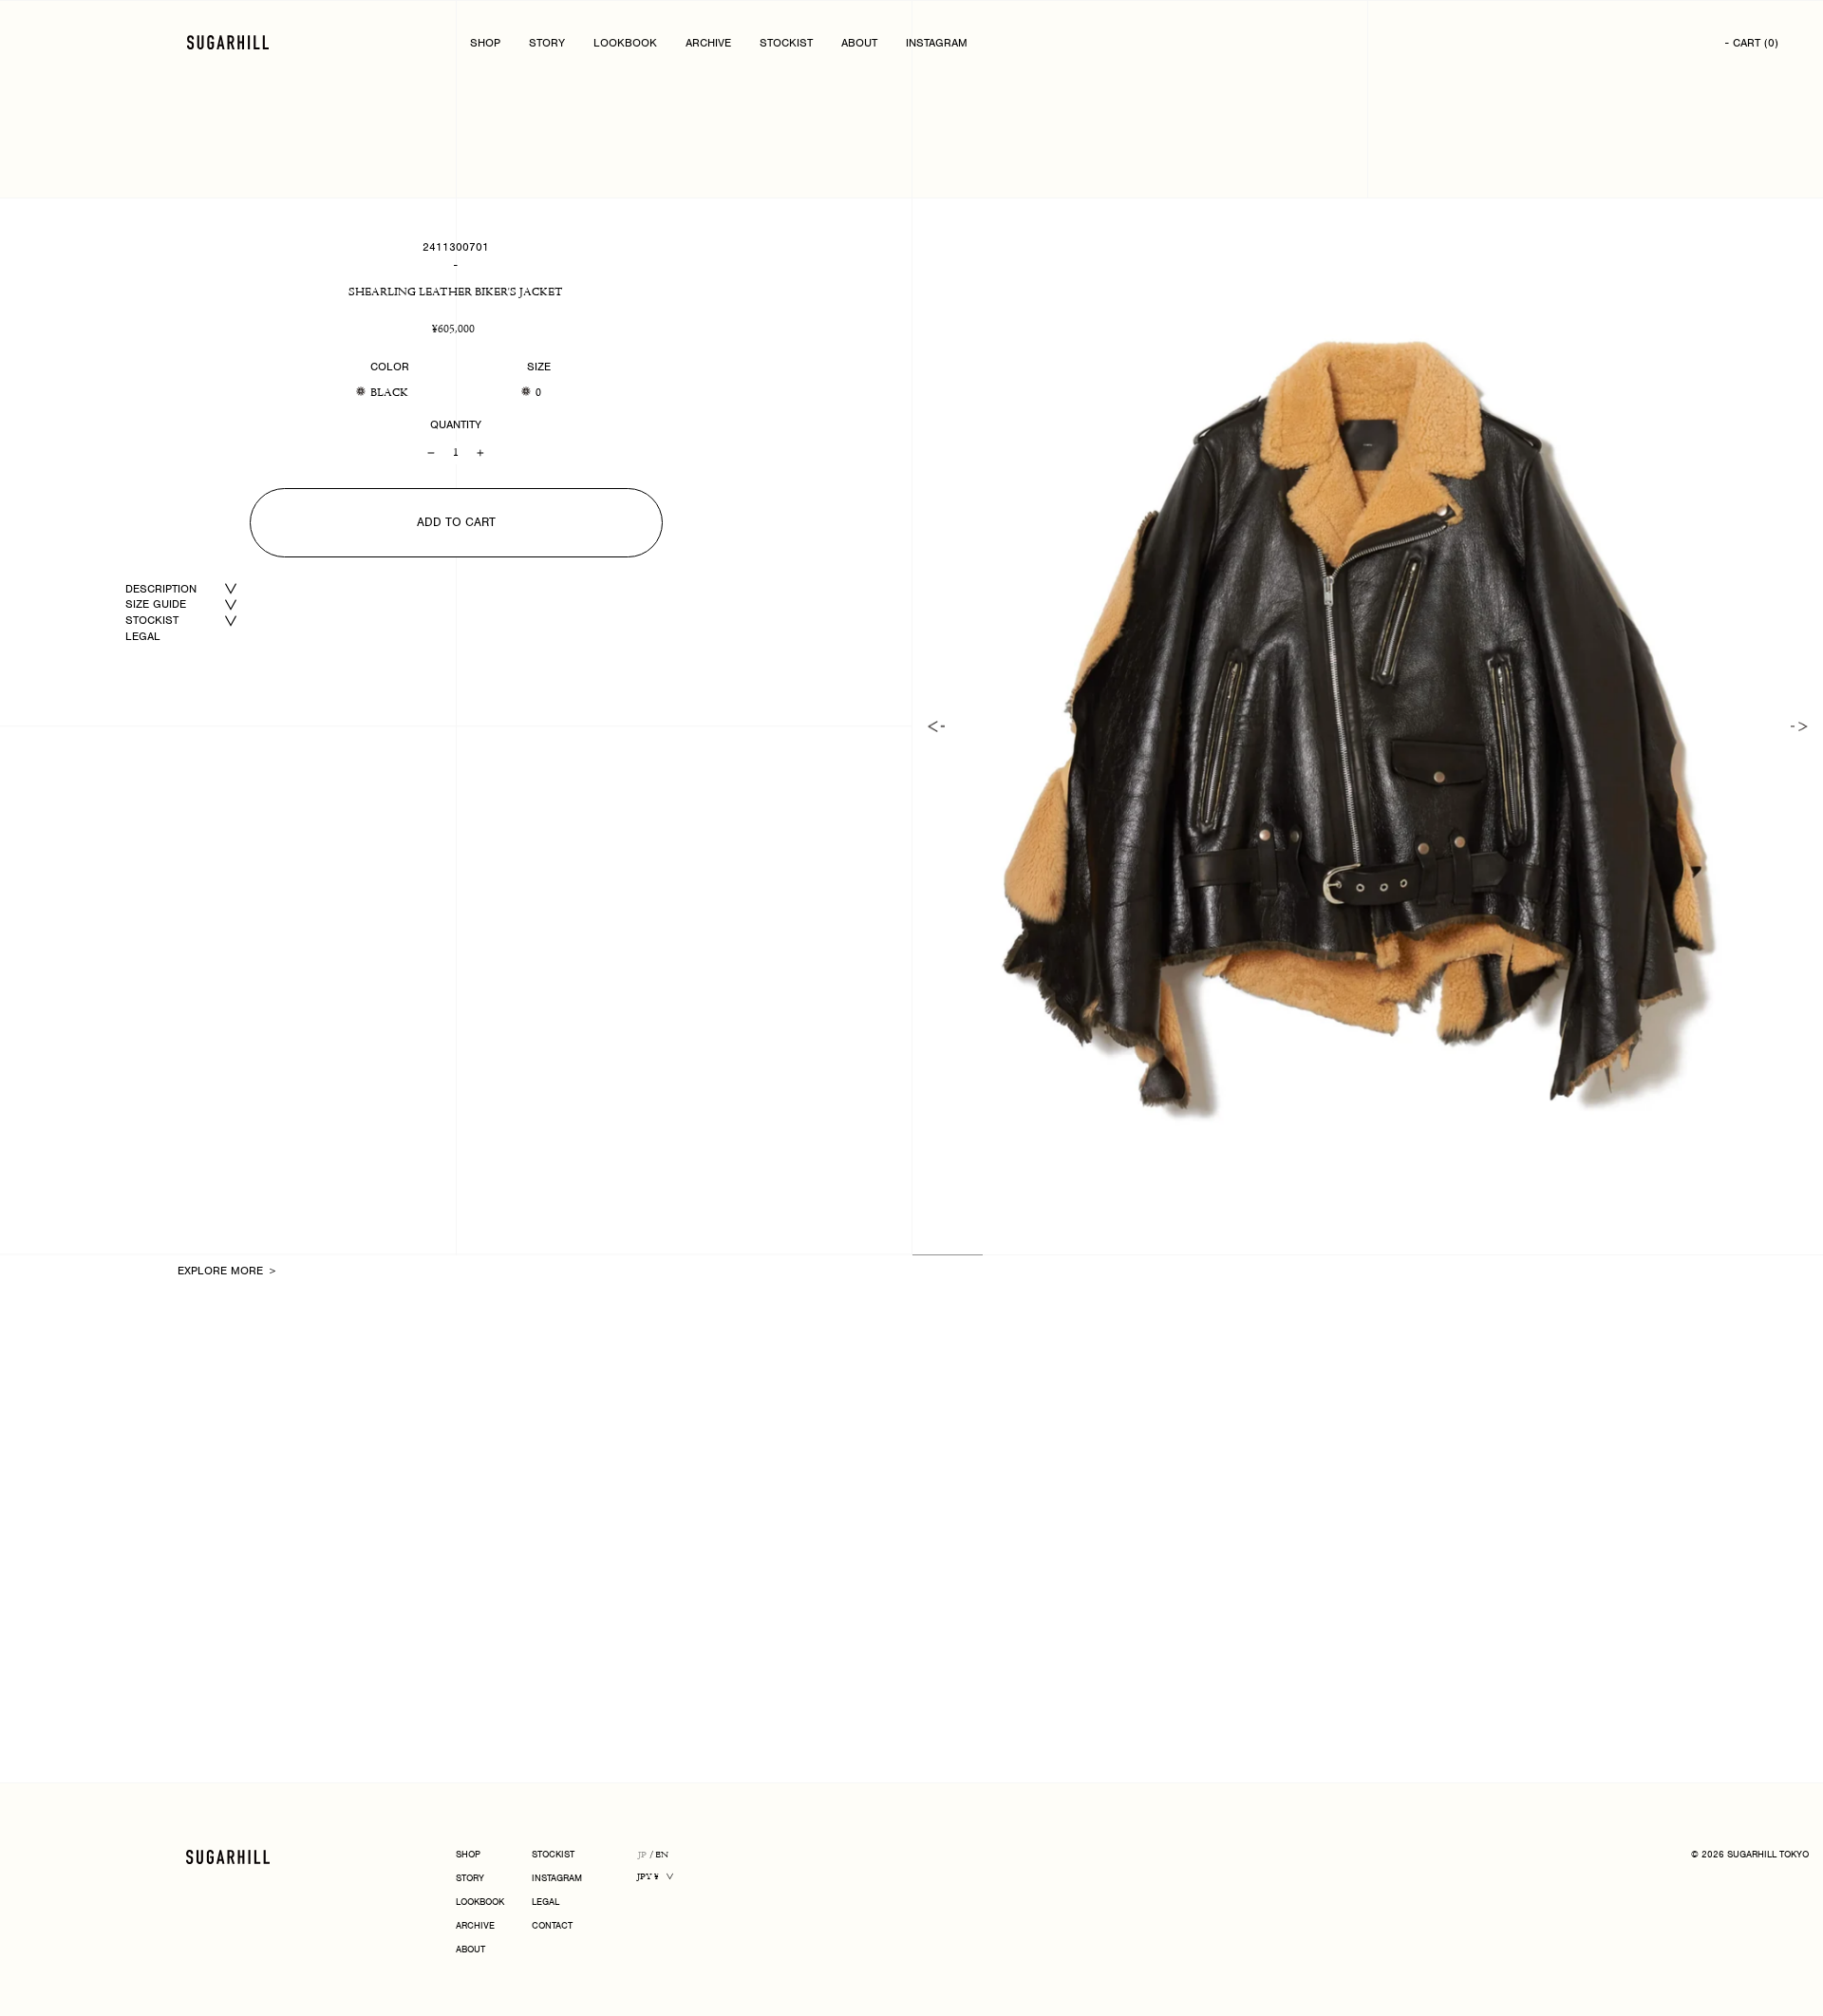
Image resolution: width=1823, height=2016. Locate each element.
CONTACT (552, 1926)
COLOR (390, 367)
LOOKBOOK (625, 43)
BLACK (389, 393)
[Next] (1799, 726)
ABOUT (859, 43)
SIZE (539, 367)
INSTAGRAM (937, 43)
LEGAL (143, 636)
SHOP (485, 43)
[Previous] (936, 726)
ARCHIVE (708, 43)
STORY (547, 43)
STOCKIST (786, 43)
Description (161, 589)
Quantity (456, 424)
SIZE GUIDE (156, 604)
